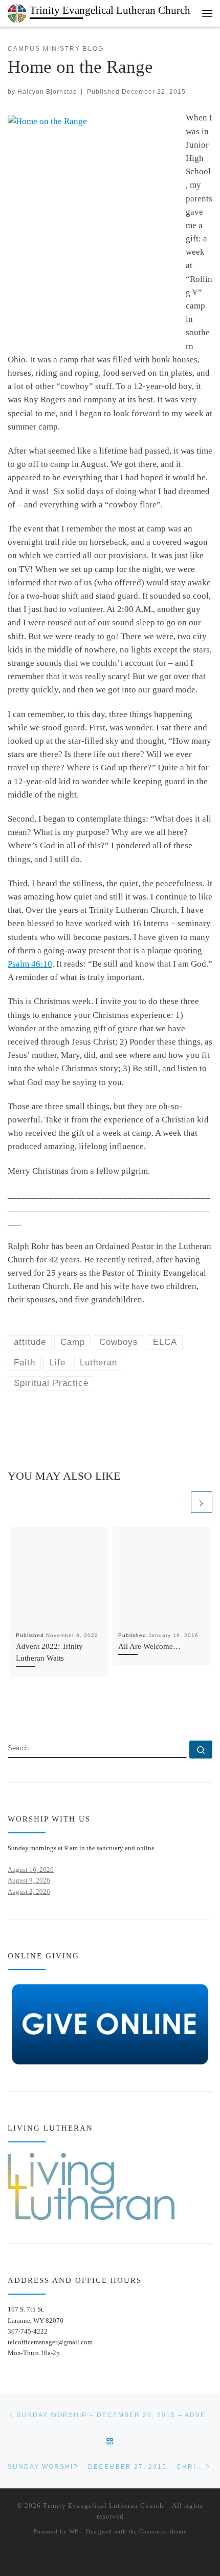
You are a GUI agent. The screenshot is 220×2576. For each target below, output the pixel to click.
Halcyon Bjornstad (47, 91)
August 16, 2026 (31, 1869)
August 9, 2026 (29, 1880)
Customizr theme (163, 2531)
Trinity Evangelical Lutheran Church (103, 2506)
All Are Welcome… (149, 1646)
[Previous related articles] (178, 1502)
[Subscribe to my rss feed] (11, 1711)
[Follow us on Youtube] (42, 1711)
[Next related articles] (202, 1502)
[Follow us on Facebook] (26, 1711)
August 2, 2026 (29, 1892)
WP (74, 2531)
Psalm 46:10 (30, 964)
